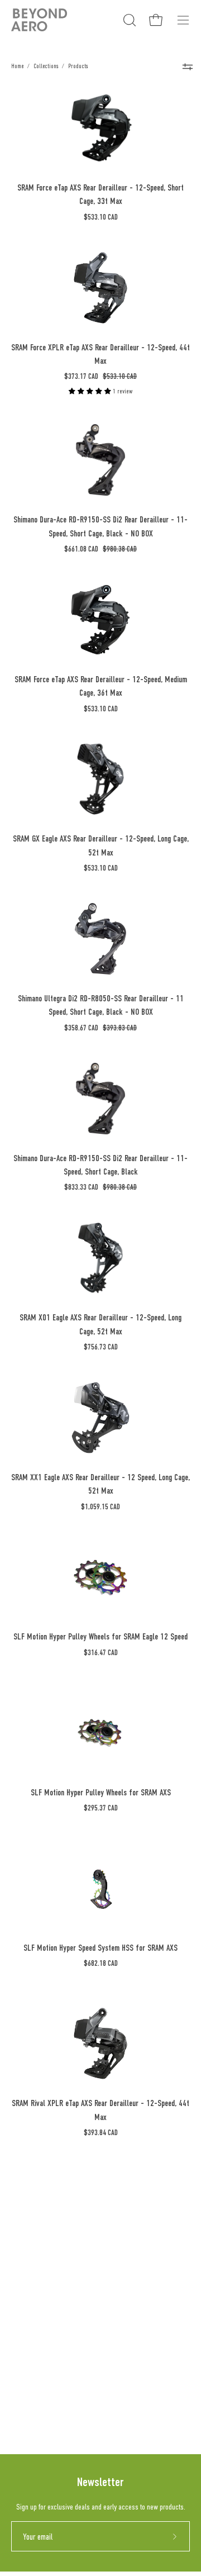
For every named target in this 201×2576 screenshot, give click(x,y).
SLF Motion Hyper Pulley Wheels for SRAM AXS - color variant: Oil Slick (17, 1829)
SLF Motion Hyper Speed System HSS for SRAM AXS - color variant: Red (60, 1985)
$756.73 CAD (101, 1347)
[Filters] (187, 66)
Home (17, 66)
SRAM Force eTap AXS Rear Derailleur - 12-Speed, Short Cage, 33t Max (100, 194)
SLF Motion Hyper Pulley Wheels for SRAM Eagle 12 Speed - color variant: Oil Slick (17, 1674)
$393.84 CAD (101, 2133)
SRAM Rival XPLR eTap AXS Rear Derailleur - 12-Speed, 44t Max (100, 2110)
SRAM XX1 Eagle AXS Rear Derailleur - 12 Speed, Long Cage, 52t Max (100, 1484)
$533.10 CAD (101, 217)
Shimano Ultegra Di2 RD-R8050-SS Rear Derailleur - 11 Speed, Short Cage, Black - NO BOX (101, 1005)
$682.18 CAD (101, 1963)
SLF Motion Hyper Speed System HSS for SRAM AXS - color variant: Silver (31, 1985)
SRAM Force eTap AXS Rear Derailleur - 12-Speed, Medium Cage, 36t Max (101, 686)
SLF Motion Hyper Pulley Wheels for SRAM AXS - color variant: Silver (31, 1829)
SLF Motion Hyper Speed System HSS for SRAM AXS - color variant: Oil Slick (17, 1985)
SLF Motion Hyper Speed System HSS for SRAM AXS (100, 1948)
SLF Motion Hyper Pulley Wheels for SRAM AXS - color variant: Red (60, 1829)
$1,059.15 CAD (100, 1507)
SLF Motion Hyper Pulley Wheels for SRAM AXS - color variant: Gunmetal (75, 1829)
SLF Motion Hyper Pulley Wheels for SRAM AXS (101, 1792)
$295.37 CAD (101, 1808)
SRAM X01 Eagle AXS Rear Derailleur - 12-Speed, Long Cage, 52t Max (100, 1324)
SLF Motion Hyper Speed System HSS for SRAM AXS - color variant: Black (46, 1985)
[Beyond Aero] (39, 20)
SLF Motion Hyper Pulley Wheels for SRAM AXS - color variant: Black (46, 1829)
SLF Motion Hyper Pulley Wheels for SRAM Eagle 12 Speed (100, 1636)
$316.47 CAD (101, 1653)
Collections (46, 66)
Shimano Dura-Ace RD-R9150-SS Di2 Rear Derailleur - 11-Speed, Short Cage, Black (100, 1165)
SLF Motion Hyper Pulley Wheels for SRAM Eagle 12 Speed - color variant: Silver (31, 1674)
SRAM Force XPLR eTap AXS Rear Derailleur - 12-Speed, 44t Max (100, 354)
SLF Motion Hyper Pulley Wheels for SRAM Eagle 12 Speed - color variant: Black (46, 1674)
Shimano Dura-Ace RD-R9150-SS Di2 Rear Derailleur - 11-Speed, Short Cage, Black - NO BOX (100, 526)
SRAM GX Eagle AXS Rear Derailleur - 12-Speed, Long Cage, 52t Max (101, 845)
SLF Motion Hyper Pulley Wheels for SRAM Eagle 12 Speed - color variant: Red (60, 1674)
